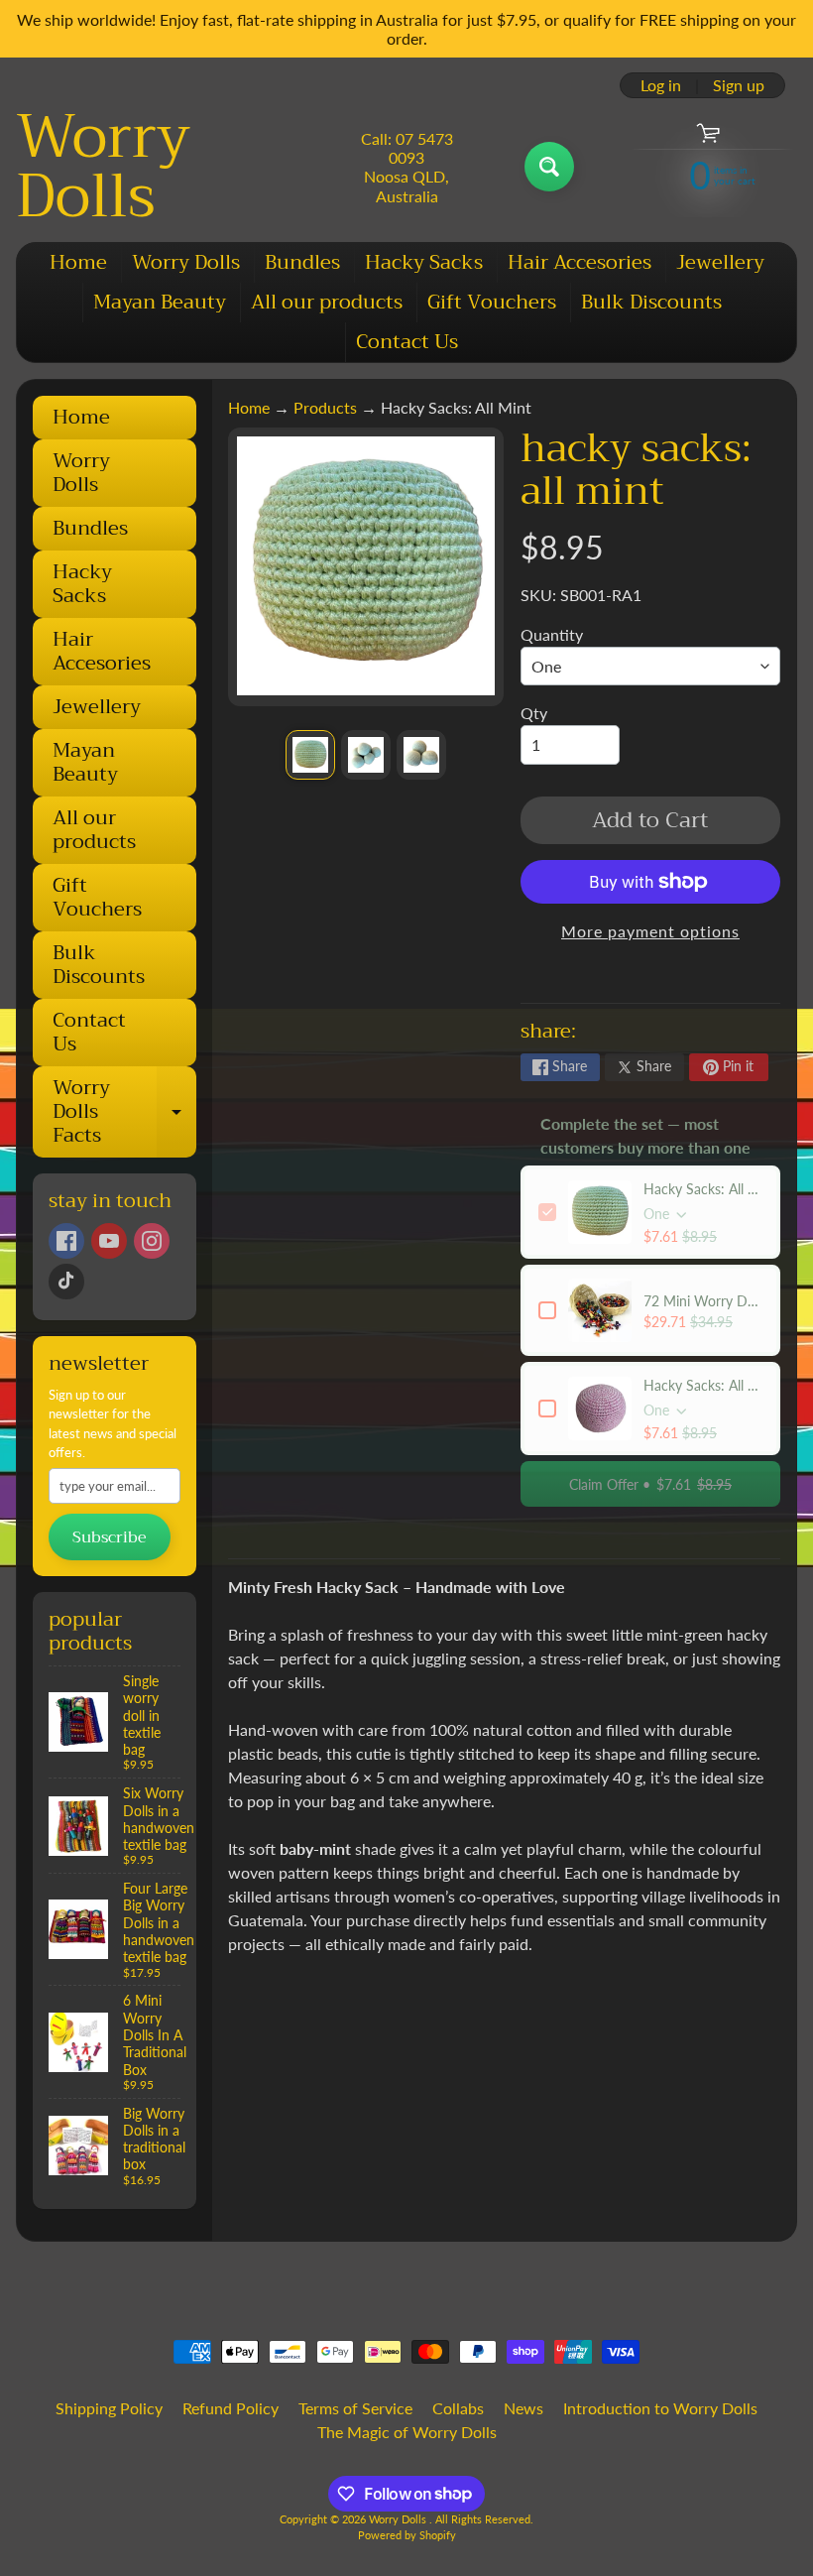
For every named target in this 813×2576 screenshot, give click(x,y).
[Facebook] (66, 1241)
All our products (327, 302)
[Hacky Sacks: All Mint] (310, 755)
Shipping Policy (109, 2408)
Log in (661, 85)
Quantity (552, 634)
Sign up (739, 85)
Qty (534, 713)
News (523, 2408)
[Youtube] (109, 1241)
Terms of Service (355, 2408)
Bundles (302, 262)
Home (78, 262)
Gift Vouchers (492, 302)
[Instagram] (152, 1241)
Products (325, 407)
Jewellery (720, 262)
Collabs (458, 2408)
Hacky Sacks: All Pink (703, 1385)
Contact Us (407, 342)
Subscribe (110, 1537)
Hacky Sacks (424, 262)
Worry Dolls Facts (124, 1111)
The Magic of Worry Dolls (407, 2432)
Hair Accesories (580, 262)
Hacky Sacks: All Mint (703, 1189)
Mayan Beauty (160, 302)
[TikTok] (66, 1282)
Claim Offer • (650, 1484)
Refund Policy (231, 2408)
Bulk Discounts (651, 302)
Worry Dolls (103, 167)
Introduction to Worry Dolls (660, 2408)
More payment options (650, 931)
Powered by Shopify (407, 2535)
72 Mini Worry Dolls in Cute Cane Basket (703, 1301)
